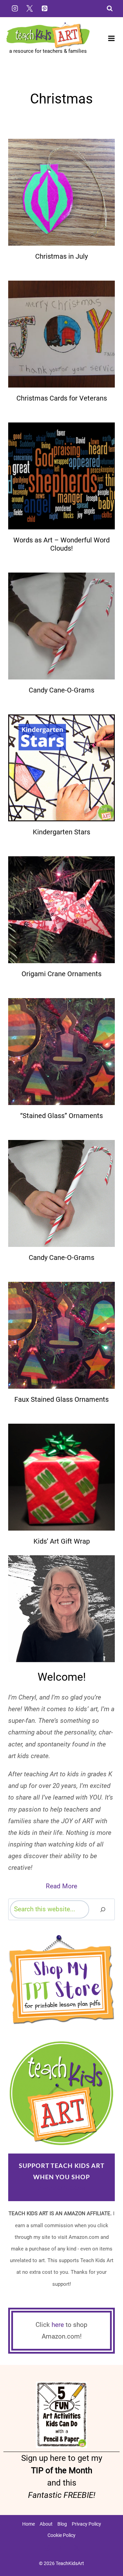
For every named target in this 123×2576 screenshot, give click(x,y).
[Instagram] (15, 8)
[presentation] (61, 192)
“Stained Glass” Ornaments (61, 1116)
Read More (61, 1886)
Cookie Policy (61, 2535)
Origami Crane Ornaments (61, 974)
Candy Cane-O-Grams (61, 690)
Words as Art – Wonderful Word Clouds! (61, 544)
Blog (62, 2524)
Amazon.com (62, 2188)
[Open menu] (111, 39)
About (46, 2524)
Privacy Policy (86, 2524)
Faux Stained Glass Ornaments (61, 1399)
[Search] (103, 1909)
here (58, 2325)
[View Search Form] (110, 9)
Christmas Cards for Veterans (62, 398)
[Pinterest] (44, 8)
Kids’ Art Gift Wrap (62, 1541)
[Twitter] (30, 8)
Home (29, 2524)
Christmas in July (61, 256)
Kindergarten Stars (61, 832)
